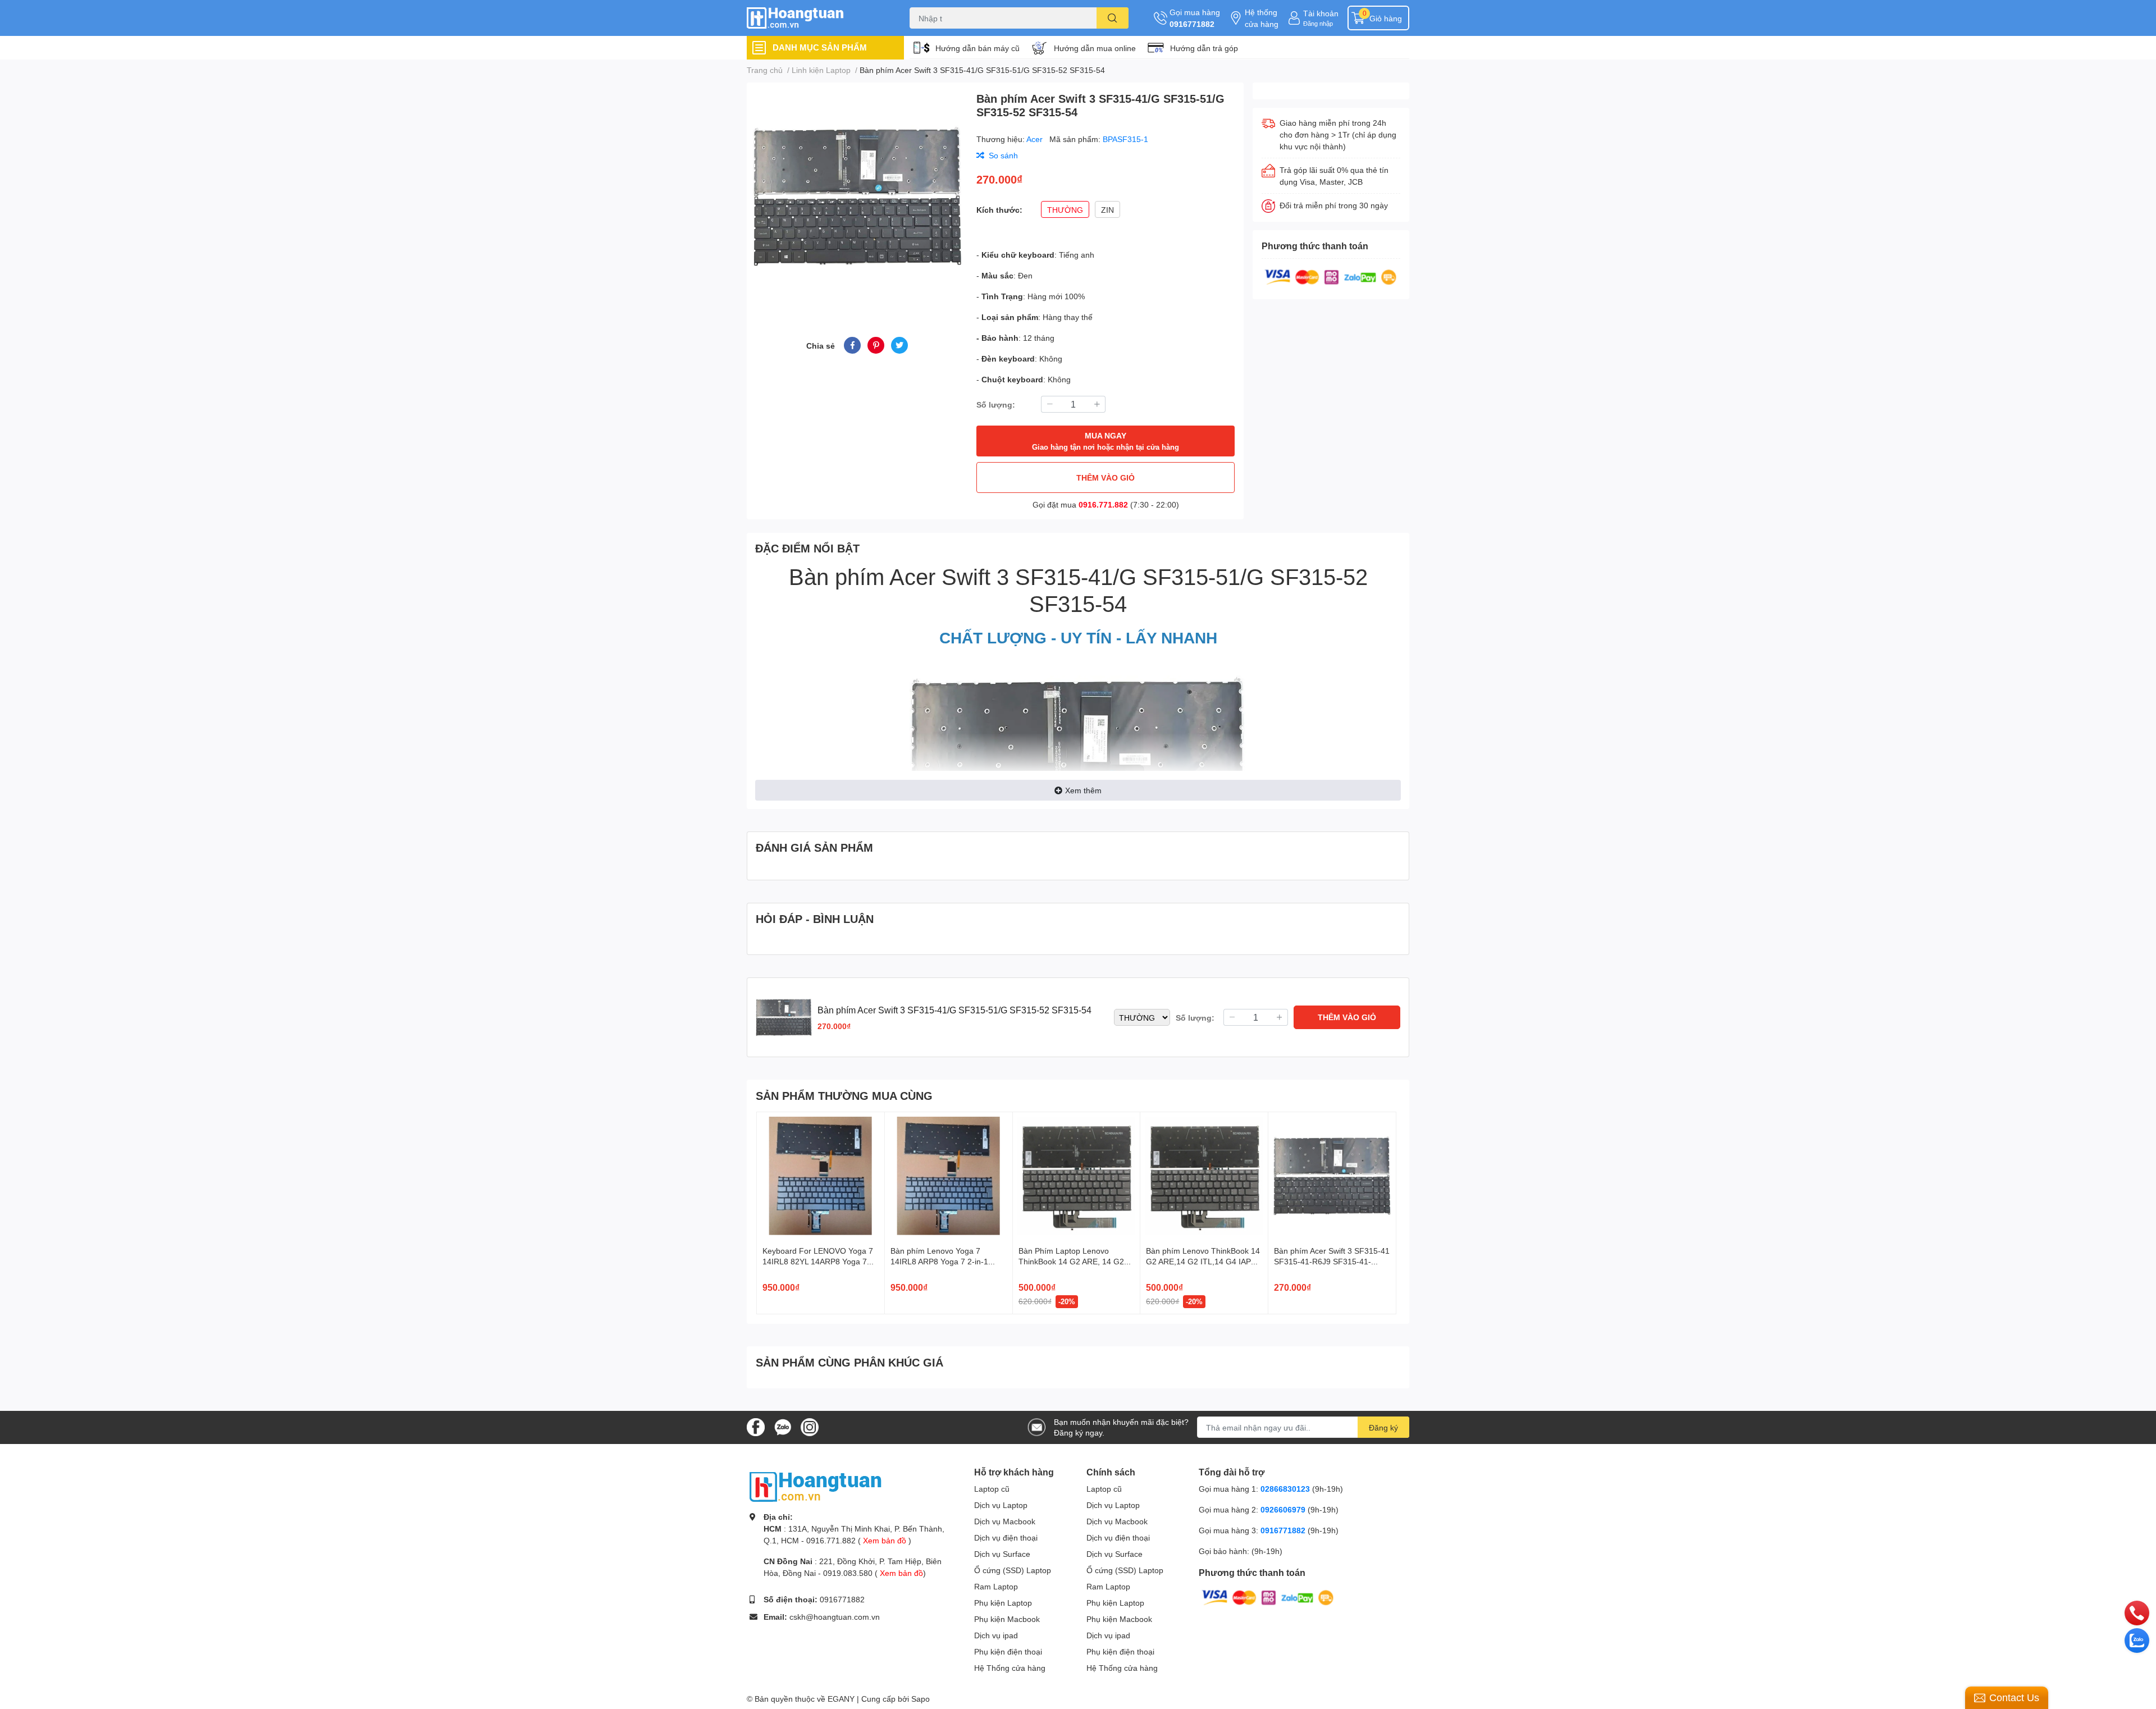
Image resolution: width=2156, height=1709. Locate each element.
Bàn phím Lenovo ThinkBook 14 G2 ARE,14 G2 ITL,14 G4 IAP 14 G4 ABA (1203, 1262)
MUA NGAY (1106, 441)
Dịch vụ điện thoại (1006, 1537)
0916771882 (1192, 24)
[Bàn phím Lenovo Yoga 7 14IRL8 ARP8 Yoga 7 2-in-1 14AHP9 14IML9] (949, 1176)
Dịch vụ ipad (996, 1635)
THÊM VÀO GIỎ (1106, 477)
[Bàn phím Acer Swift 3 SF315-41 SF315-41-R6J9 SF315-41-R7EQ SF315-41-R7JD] (1332, 1176)
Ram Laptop (996, 1586)
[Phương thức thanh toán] (1331, 276)
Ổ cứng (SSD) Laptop (1013, 1570)
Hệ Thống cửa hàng (1010, 1668)
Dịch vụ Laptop (1001, 1505)
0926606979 (1283, 1509)
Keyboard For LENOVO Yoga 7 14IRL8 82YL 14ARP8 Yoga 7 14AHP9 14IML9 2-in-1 (818, 1262)
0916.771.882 (1103, 504)
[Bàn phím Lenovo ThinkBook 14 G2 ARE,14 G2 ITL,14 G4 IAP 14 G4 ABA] (1204, 1176)
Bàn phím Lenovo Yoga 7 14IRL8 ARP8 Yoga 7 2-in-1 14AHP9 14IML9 (939, 1262)
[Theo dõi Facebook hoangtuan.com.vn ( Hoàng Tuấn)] (756, 1426)
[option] (857, 196)
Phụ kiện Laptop (1003, 1603)
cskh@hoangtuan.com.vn (835, 1617)
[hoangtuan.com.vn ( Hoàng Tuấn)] (816, 18)
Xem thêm (1083, 790)
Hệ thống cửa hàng (1262, 18)
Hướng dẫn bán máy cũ (977, 48)
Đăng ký (1383, 1427)
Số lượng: (996, 405)
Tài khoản (1321, 13)
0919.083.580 (848, 1573)
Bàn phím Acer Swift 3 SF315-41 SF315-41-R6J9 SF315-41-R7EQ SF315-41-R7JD (1332, 1262)
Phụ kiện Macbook (1007, 1619)
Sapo (921, 1699)
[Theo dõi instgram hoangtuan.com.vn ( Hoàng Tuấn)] (810, 1426)
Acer (1036, 139)
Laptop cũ (992, 1489)
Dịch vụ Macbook (1005, 1521)
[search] (1113, 18)
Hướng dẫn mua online (1095, 48)
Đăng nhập (1318, 23)
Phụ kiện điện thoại (1008, 1651)
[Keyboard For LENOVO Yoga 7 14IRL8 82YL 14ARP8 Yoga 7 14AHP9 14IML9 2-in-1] (821, 1176)
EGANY (841, 1699)
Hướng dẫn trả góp (1204, 48)
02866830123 (1285, 1489)
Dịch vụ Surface (1002, 1554)
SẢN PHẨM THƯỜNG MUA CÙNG (844, 1095)
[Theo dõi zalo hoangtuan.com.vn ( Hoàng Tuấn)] (783, 1426)
